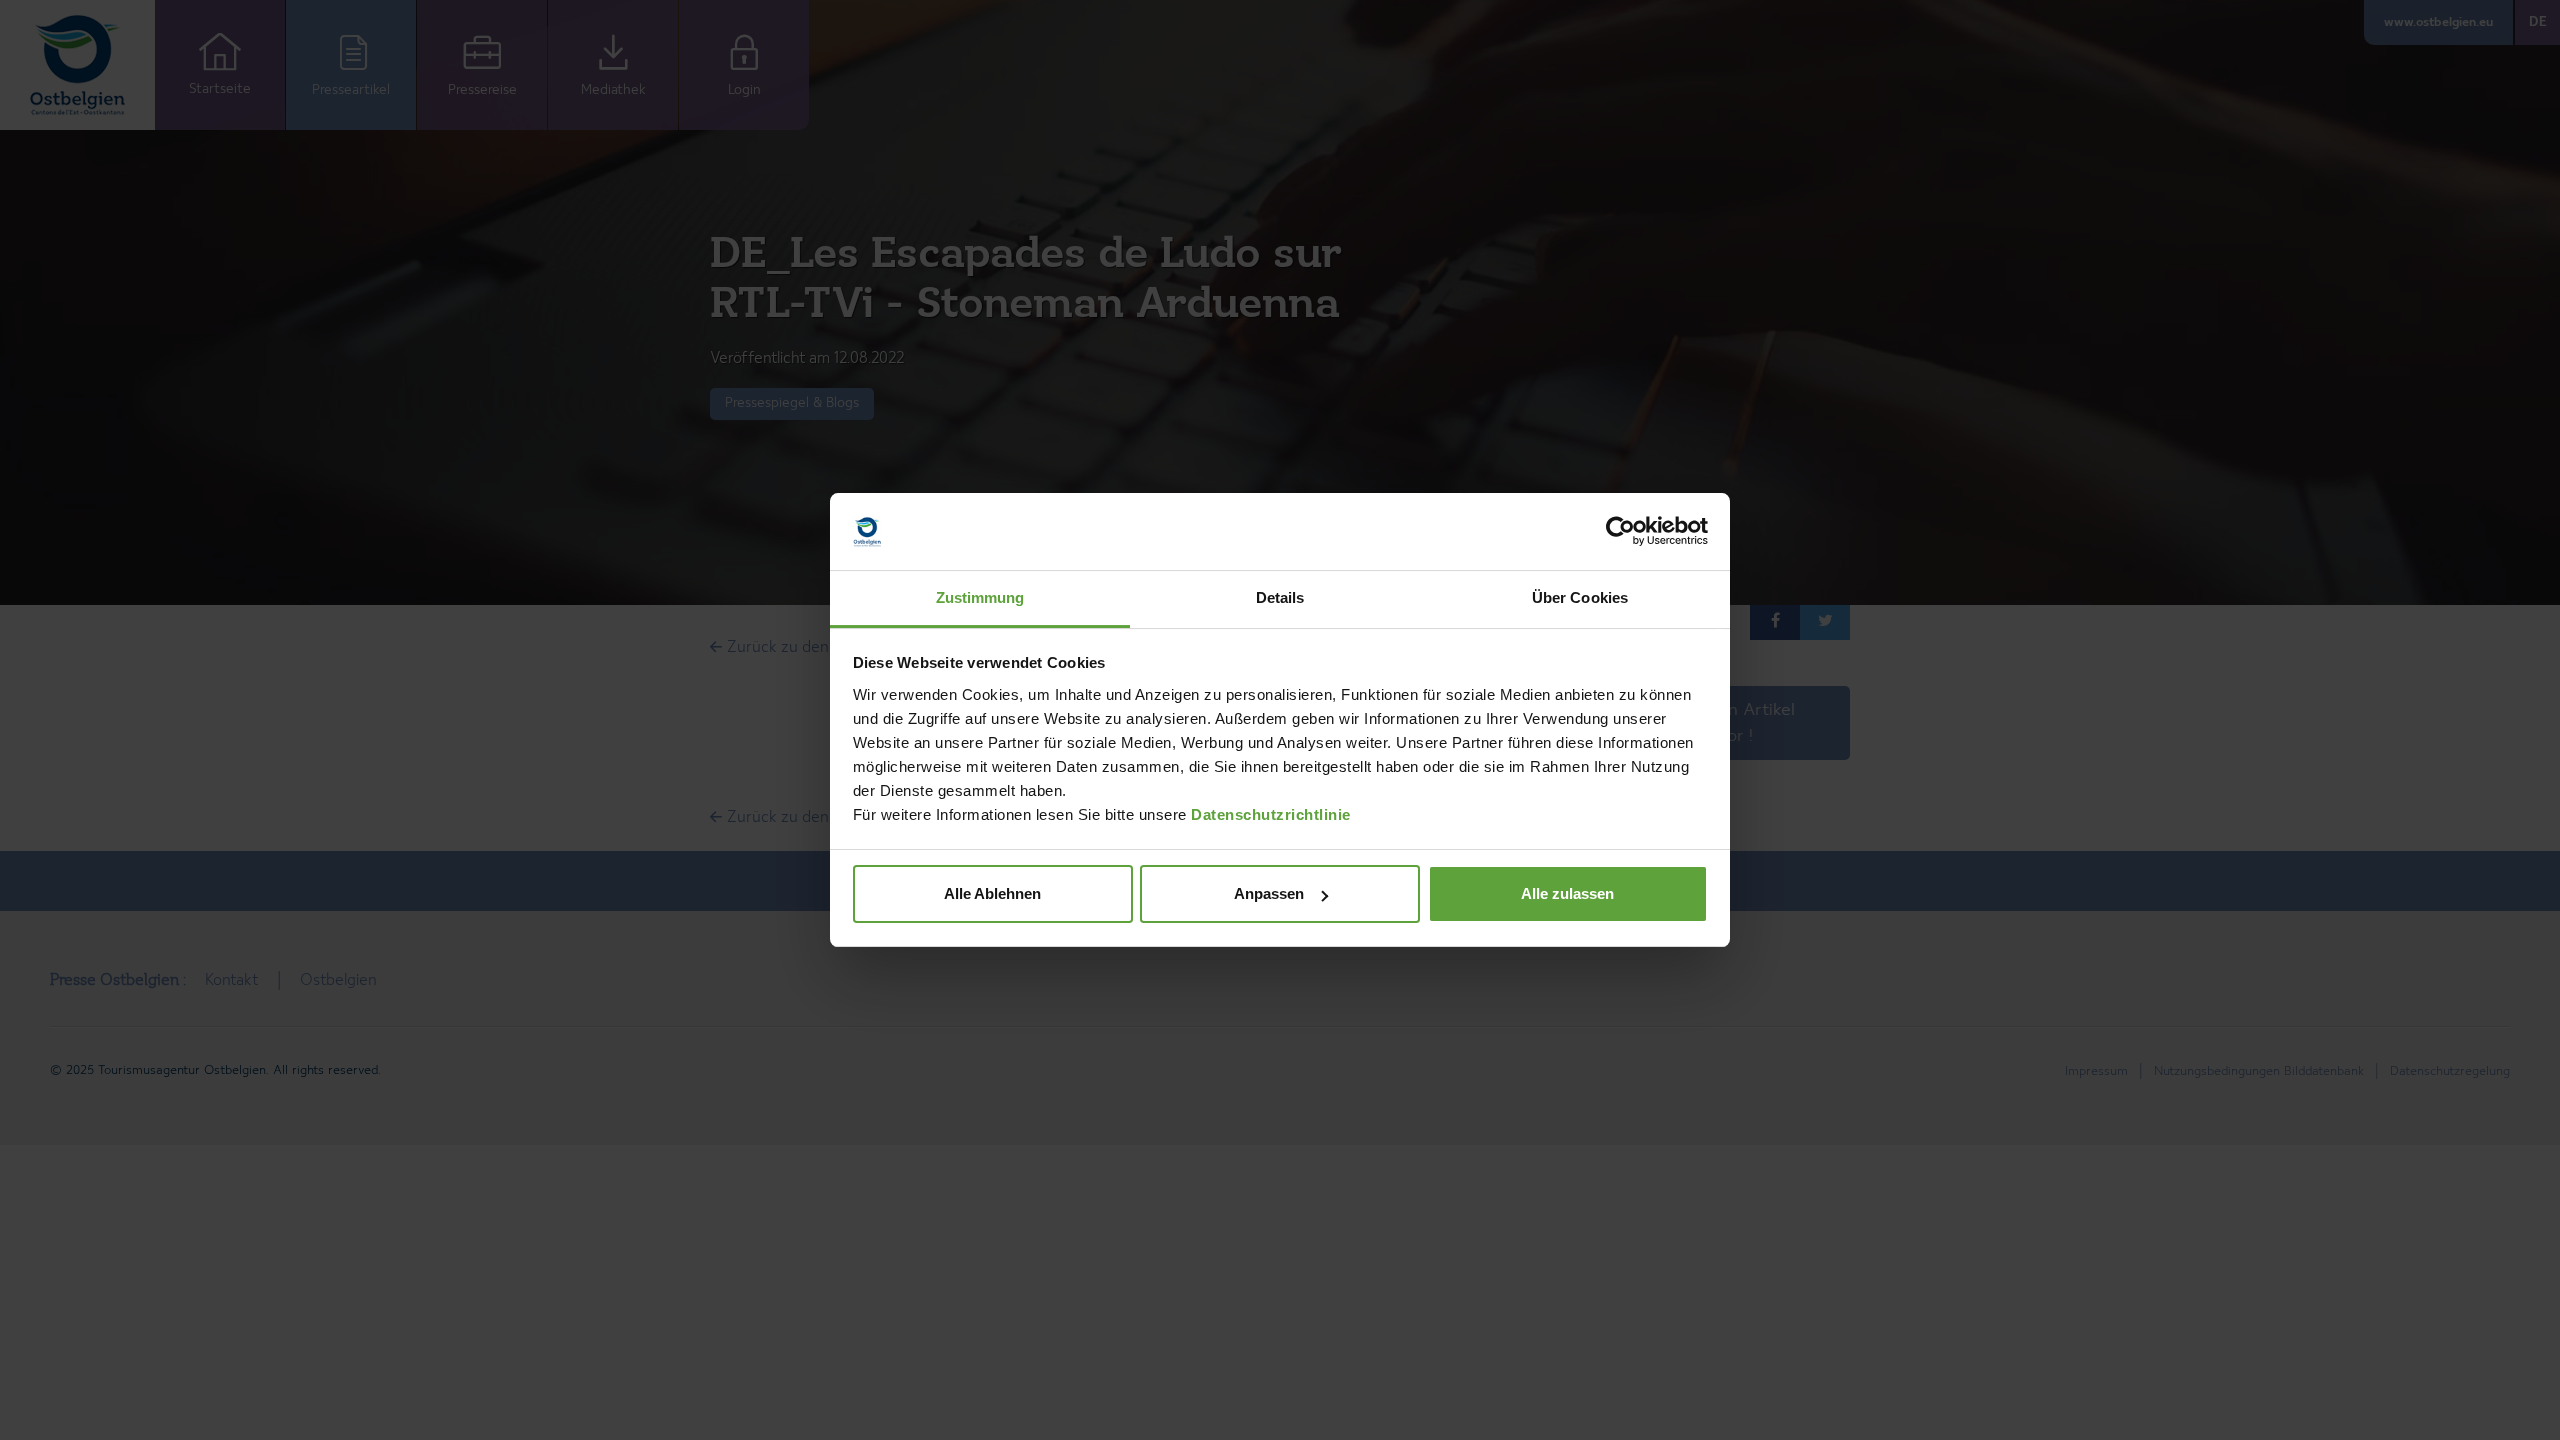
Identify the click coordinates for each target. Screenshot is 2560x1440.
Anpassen (1269, 893)
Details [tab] (1280, 597)
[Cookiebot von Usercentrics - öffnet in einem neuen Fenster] (1620, 532)
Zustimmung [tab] (980, 597)
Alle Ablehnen (992, 893)
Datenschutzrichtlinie (1271, 814)
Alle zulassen (1567, 893)
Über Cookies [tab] (1580, 597)
